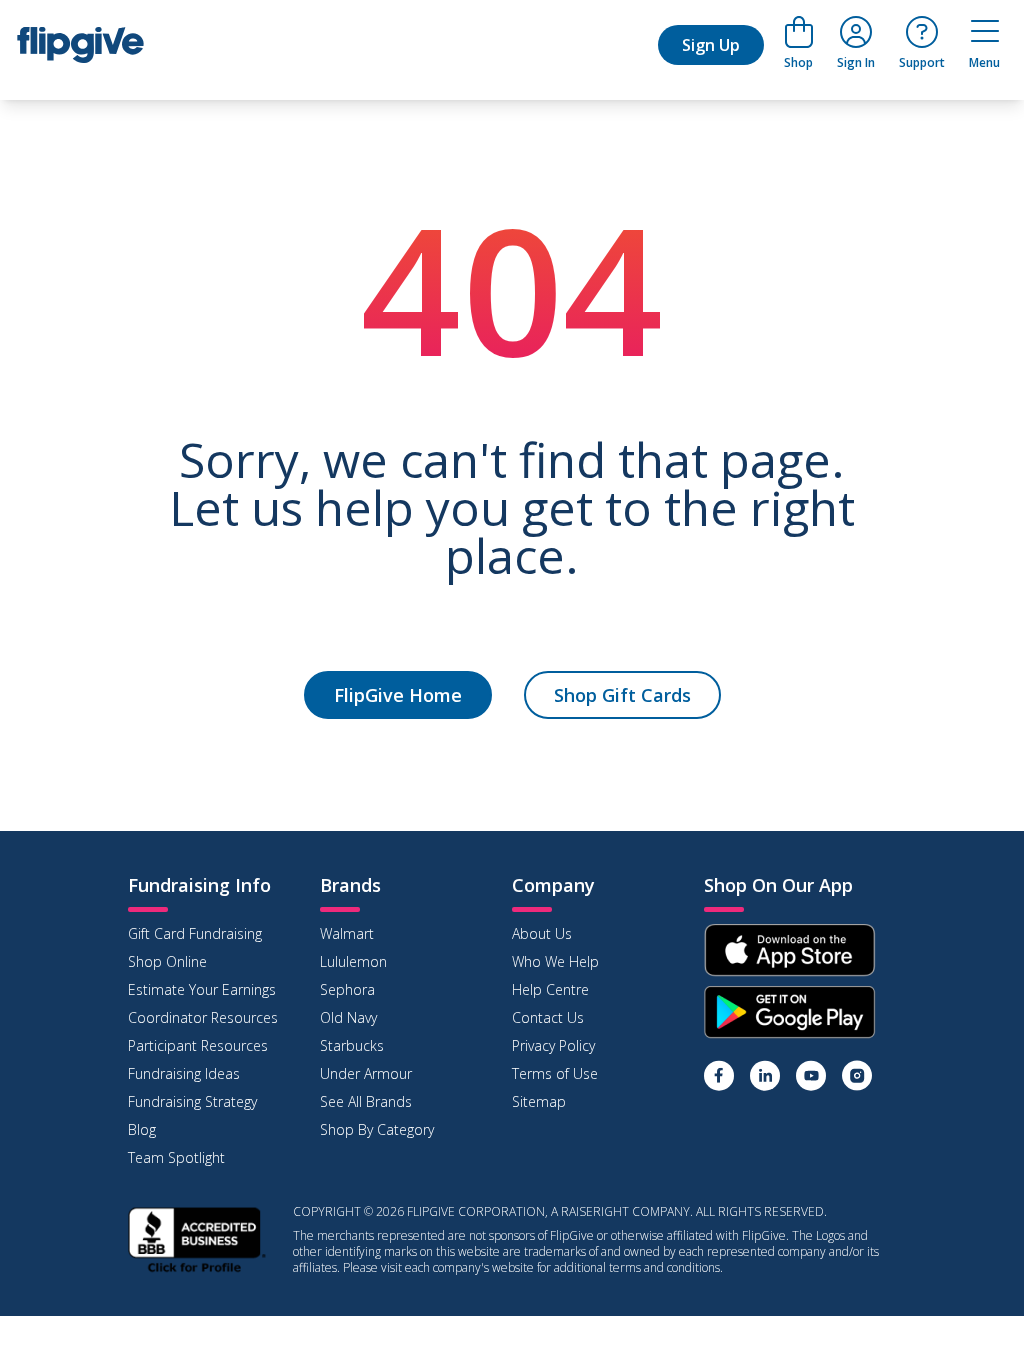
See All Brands (366, 1101)
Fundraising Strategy (192, 1101)
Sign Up (711, 45)
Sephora (347, 989)
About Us (542, 933)
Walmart (347, 933)
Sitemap (539, 1101)
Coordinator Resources (203, 1017)
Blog (142, 1129)
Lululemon (353, 961)
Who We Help (555, 961)
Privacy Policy (553, 1045)
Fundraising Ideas (184, 1073)
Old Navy (348, 1017)
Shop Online (167, 961)
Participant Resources (198, 1045)
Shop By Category (377, 1129)
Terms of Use (555, 1073)
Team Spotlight (176, 1157)
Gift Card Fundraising (195, 933)
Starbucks (352, 1045)
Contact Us (548, 1017)
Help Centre (550, 989)
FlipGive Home (398, 695)
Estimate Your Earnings (202, 989)
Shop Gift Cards (622, 695)
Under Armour (366, 1073)
